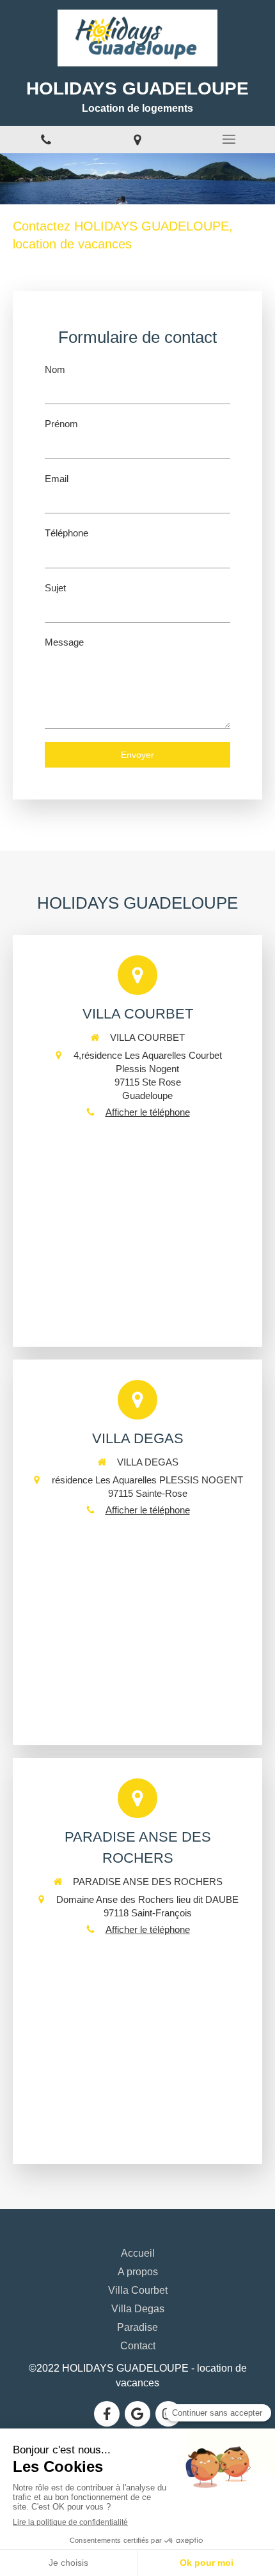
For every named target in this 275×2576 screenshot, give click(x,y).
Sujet (55, 588)
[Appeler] (46, 140)
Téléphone (67, 533)
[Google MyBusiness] (137, 2414)
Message (64, 642)
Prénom (61, 424)
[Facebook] (107, 2414)
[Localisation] (137, 140)
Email (57, 479)
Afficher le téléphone (148, 1112)
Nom (55, 369)
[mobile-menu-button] (229, 139)
